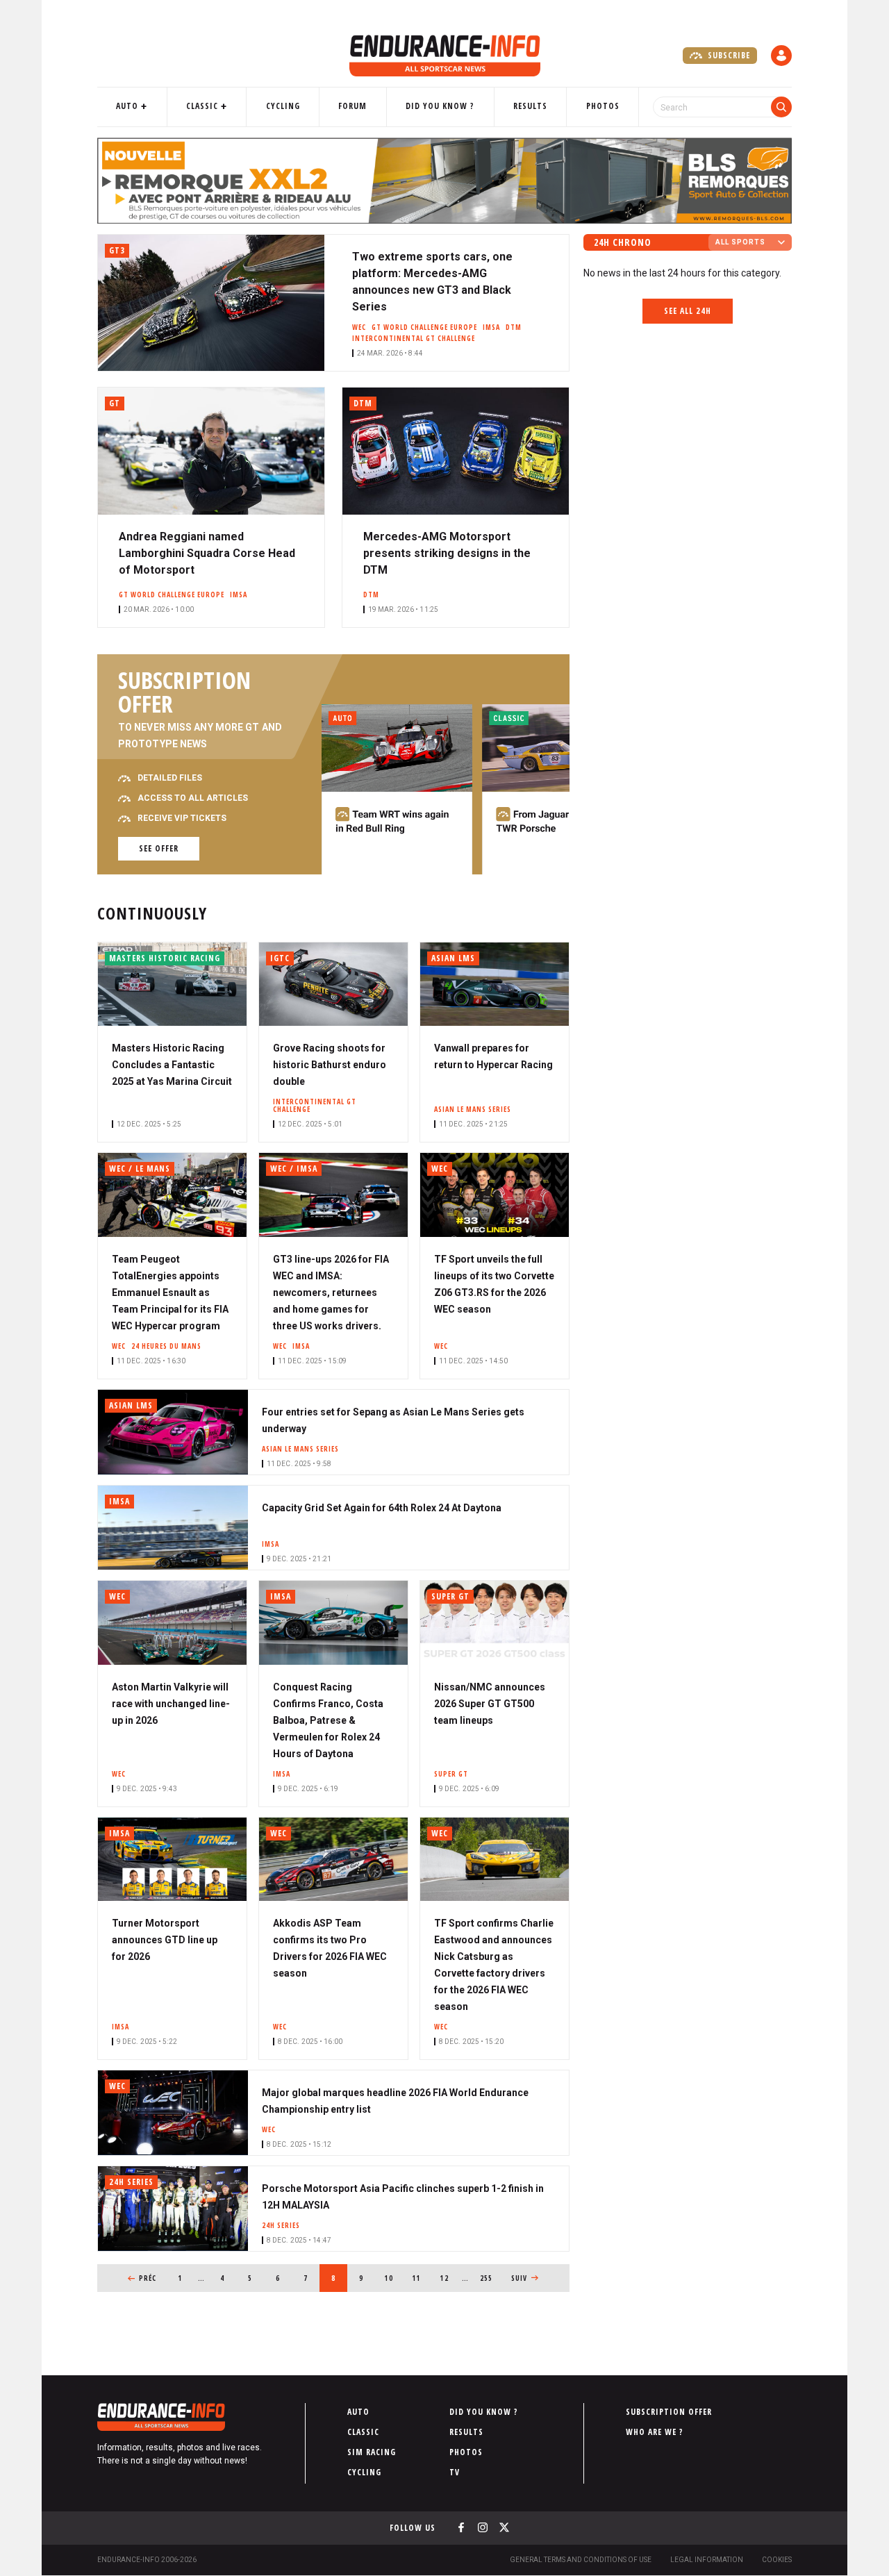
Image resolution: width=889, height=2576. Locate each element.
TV (455, 2472)
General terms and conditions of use (581, 2560)
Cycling (283, 106)
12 (449, 2278)
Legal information (707, 2560)
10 (393, 2278)
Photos (603, 106)
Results (530, 106)
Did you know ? (440, 106)
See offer (159, 848)
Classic (202, 106)
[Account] (781, 56)
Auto (127, 106)
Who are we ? (655, 2432)
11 (421, 2278)
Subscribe (728, 55)
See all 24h (688, 311)
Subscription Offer (669, 2412)
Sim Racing (372, 2452)
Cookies (777, 2560)
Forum (352, 106)
